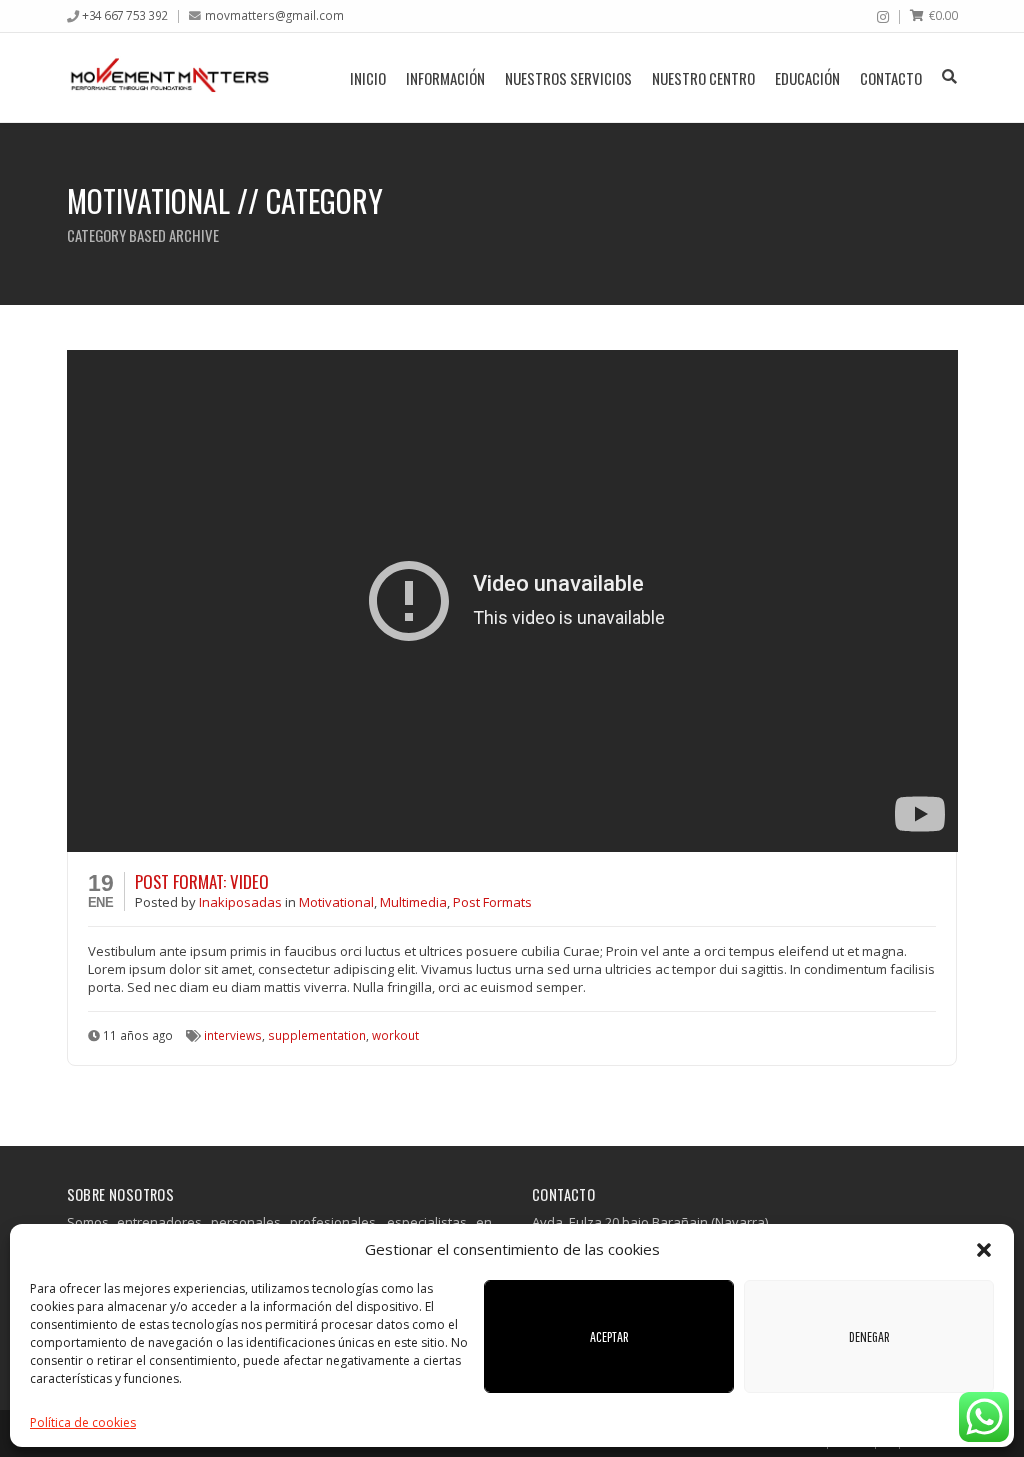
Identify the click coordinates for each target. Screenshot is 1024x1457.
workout (395, 1035)
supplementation (317, 1035)
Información (445, 78)
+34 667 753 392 (125, 15)
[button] (984, 1250)
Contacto (891, 78)
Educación (807, 78)
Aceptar (609, 1336)
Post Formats (492, 902)
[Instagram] (883, 17)
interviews (233, 1035)
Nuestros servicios (568, 78)
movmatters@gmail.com (274, 15)
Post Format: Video (202, 881)
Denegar (869, 1336)
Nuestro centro (703, 78)
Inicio (368, 78)
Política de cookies (83, 1422)
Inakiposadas (242, 902)
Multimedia (413, 902)
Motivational (336, 902)
